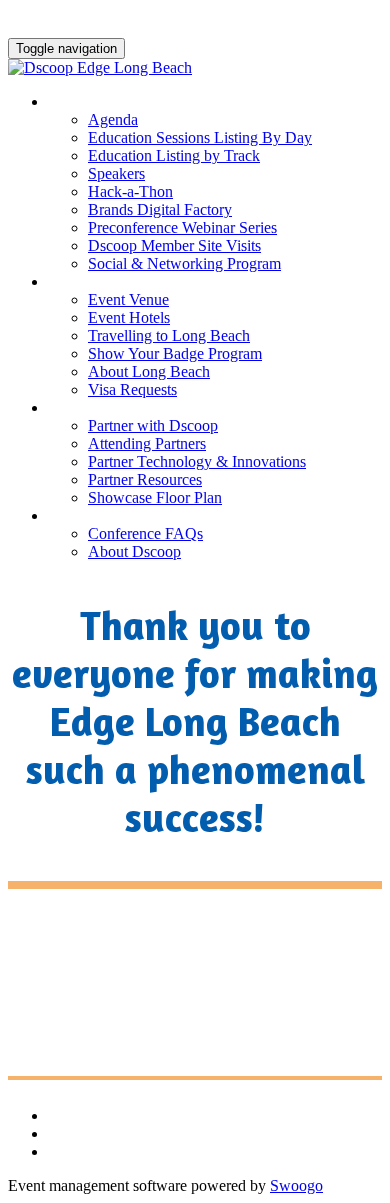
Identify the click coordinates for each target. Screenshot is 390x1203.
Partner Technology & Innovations (197, 461)
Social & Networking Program (184, 263)
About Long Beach (149, 371)
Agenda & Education (136, 102)
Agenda (113, 119)
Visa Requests (132, 389)
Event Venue (128, 299)
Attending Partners (147, 443)
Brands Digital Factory (160, 209)
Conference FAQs (145, 533)
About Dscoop (134, 551)
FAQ (64, 516)
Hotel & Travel (113, 282)
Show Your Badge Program (175, 353)
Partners (88, 408)
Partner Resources (145, 479)
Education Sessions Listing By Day (200, 137)
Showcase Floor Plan (155, 497)
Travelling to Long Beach (169, 335)
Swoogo (296, 1185)
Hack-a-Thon (130, 191)
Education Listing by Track (174, 155)
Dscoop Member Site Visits (174, 245)
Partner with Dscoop (153, 425)
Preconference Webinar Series (182, 227)
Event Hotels (129, 317)
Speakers (116, 173)
